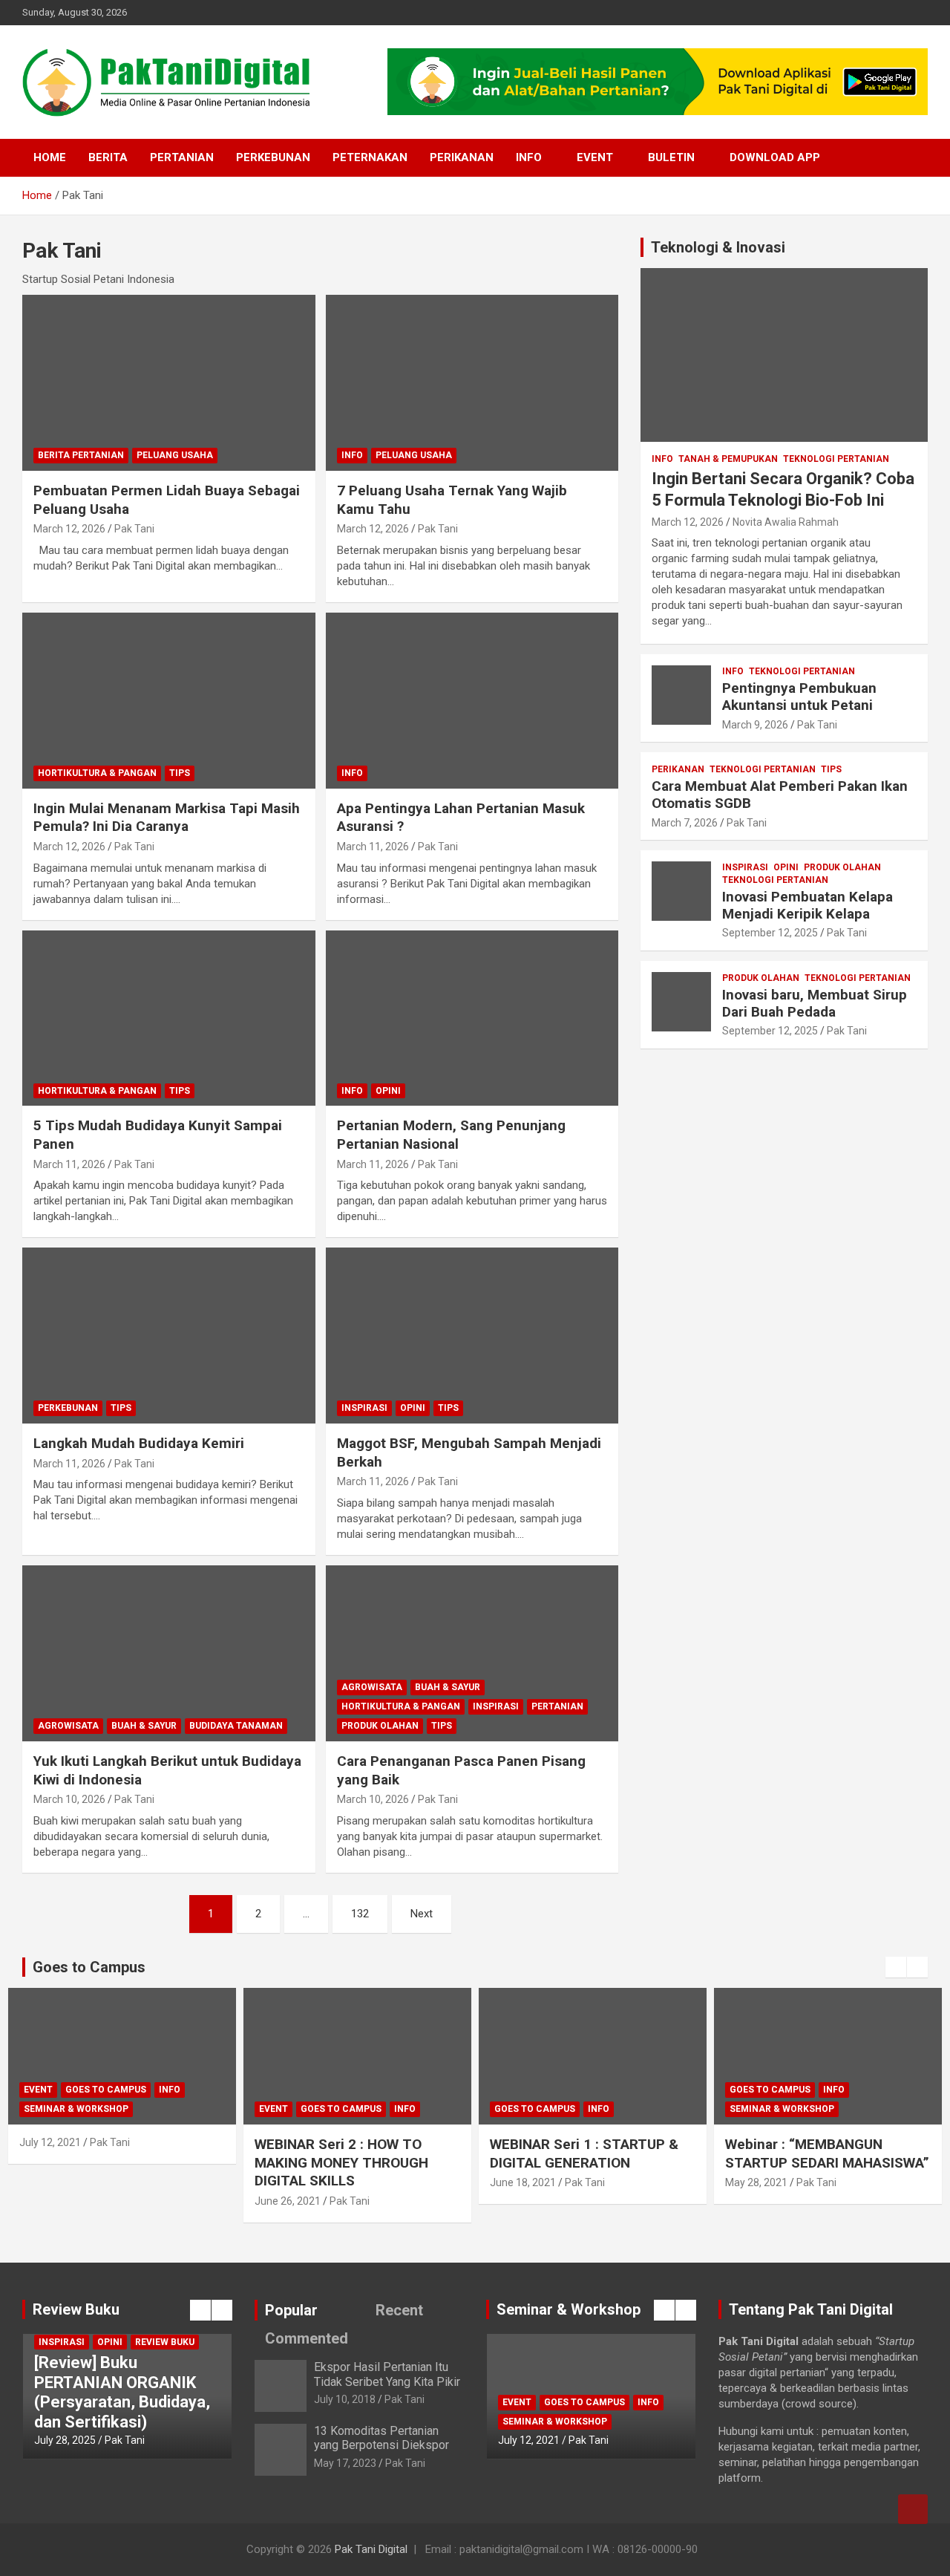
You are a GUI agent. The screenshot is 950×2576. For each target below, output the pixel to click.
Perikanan (462, 157)
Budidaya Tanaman (236, 1726)
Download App (775, 157)
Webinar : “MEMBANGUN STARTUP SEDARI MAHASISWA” (827, 2153)
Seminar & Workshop (76, 2109)
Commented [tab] (307, 2338)
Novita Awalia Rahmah (786, 522)
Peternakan (370, 157)
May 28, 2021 (756, 2182)
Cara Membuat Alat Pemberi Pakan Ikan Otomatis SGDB (780, 795)
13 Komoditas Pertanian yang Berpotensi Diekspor (381, 2438)
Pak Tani (134, 529)
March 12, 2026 (69, 529)
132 (360, 1914)
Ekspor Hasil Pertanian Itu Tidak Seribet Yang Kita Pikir (387, 2374)
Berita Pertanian (81, 455)
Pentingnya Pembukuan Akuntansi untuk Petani (799, 697)
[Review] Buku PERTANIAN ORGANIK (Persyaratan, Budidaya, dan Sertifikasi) (122, 2392)
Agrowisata (68, 1726)
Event (595, 157)
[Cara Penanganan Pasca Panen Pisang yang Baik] (472, 1653)
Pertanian (182, 157)
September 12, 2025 (770, 933)
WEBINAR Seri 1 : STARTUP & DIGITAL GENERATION (584, 2153)
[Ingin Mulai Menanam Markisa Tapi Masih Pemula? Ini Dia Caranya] (169, 700)
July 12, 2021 (50, 2142)
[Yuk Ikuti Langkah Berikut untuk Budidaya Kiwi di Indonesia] (169, 1653)
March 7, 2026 (685, 823)
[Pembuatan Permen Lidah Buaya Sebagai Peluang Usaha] (169, 382)
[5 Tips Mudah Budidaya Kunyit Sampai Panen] (169, 1018)
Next (422, 1914)
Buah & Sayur (144, 1726)
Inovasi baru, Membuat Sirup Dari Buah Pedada (815, 1003)
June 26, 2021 (288, 2201)
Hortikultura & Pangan (97, 773)
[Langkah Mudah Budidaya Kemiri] (169, 1336)
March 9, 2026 (755, 725)
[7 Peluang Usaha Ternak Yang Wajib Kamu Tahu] (472, 382)
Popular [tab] (291, 2310)
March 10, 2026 (69, 1799)
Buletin (671, 157)
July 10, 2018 (345, 2399)
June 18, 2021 (523, 2182)
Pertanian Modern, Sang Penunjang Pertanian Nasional (451, 1135)
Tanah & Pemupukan (728, 459)
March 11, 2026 (373, 847)
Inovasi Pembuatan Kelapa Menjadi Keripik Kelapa (807, 905)
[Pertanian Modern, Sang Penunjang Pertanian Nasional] (472, 1018)
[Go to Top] (913, 2509)
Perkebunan (273, 157)
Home (50, 157)
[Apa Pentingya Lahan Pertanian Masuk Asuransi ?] (472, 700)
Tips (180, 773)
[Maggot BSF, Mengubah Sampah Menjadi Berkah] (472, 1336)
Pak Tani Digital (371, 2549)
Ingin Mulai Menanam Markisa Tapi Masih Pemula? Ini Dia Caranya (167, 818)
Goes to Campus (106, 2090)
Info (529, 157)
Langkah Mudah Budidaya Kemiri (139, 1443)
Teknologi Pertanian (836, 459)
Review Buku (165, 2342)
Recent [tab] (399, 2310)
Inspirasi (364, 1408)
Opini (388, 1091)
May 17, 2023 (345, 2463)
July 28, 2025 (65, 2440)
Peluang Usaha (175, 455)
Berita (108, 157)
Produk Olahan (380, 1726)
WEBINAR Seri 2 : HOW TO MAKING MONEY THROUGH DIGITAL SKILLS (341, 2162)
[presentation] (896, 1967)
